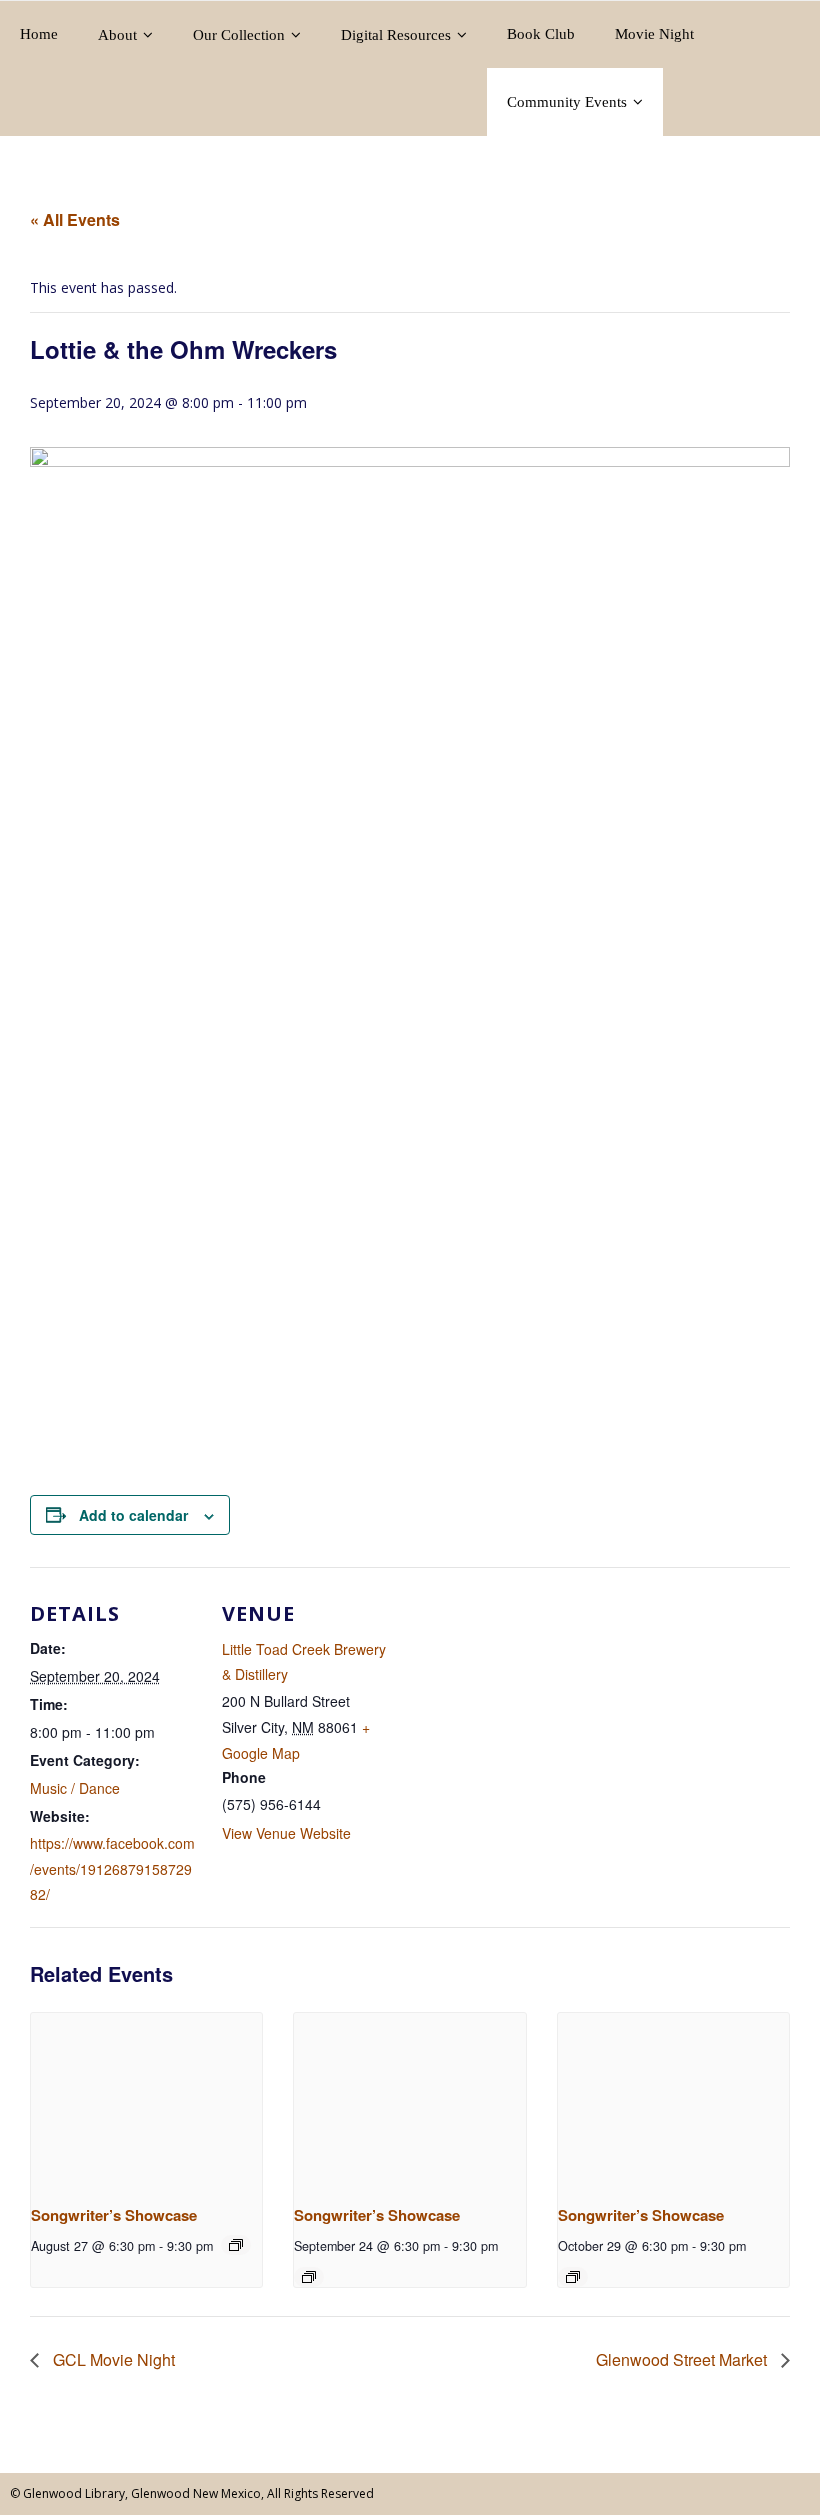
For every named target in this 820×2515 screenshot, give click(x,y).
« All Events (75, 219)
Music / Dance (75, 1788)
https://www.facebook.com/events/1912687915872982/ (112, 1868)
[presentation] (146, 2099)
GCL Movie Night (112, 2359)
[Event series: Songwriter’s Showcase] (236, 2245)
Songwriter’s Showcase (114, 2215)
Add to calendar (133, 1515)
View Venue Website (286, 1833)
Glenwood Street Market (683, 2359)
